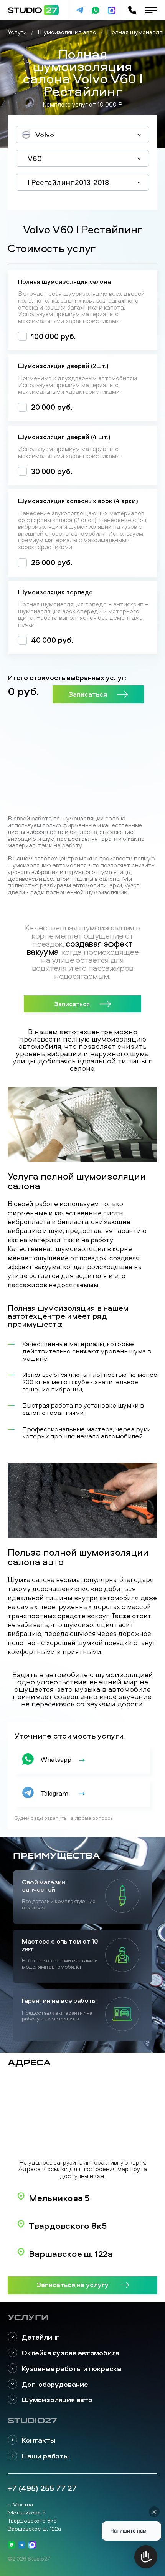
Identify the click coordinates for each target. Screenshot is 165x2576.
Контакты (38, 2440)
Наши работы (45, 2456)
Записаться (88, 694)
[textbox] (82, 135)
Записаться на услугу (73, 2285)
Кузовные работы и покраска (71, 2369)
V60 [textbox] (35, 158)
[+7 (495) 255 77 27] (132, 10)
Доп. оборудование (55, 2384)
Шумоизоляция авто (57, 2400)
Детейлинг (40, 2337)
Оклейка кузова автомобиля (70, 2353)
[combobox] (82, 135)
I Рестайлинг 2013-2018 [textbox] (68, 182)
